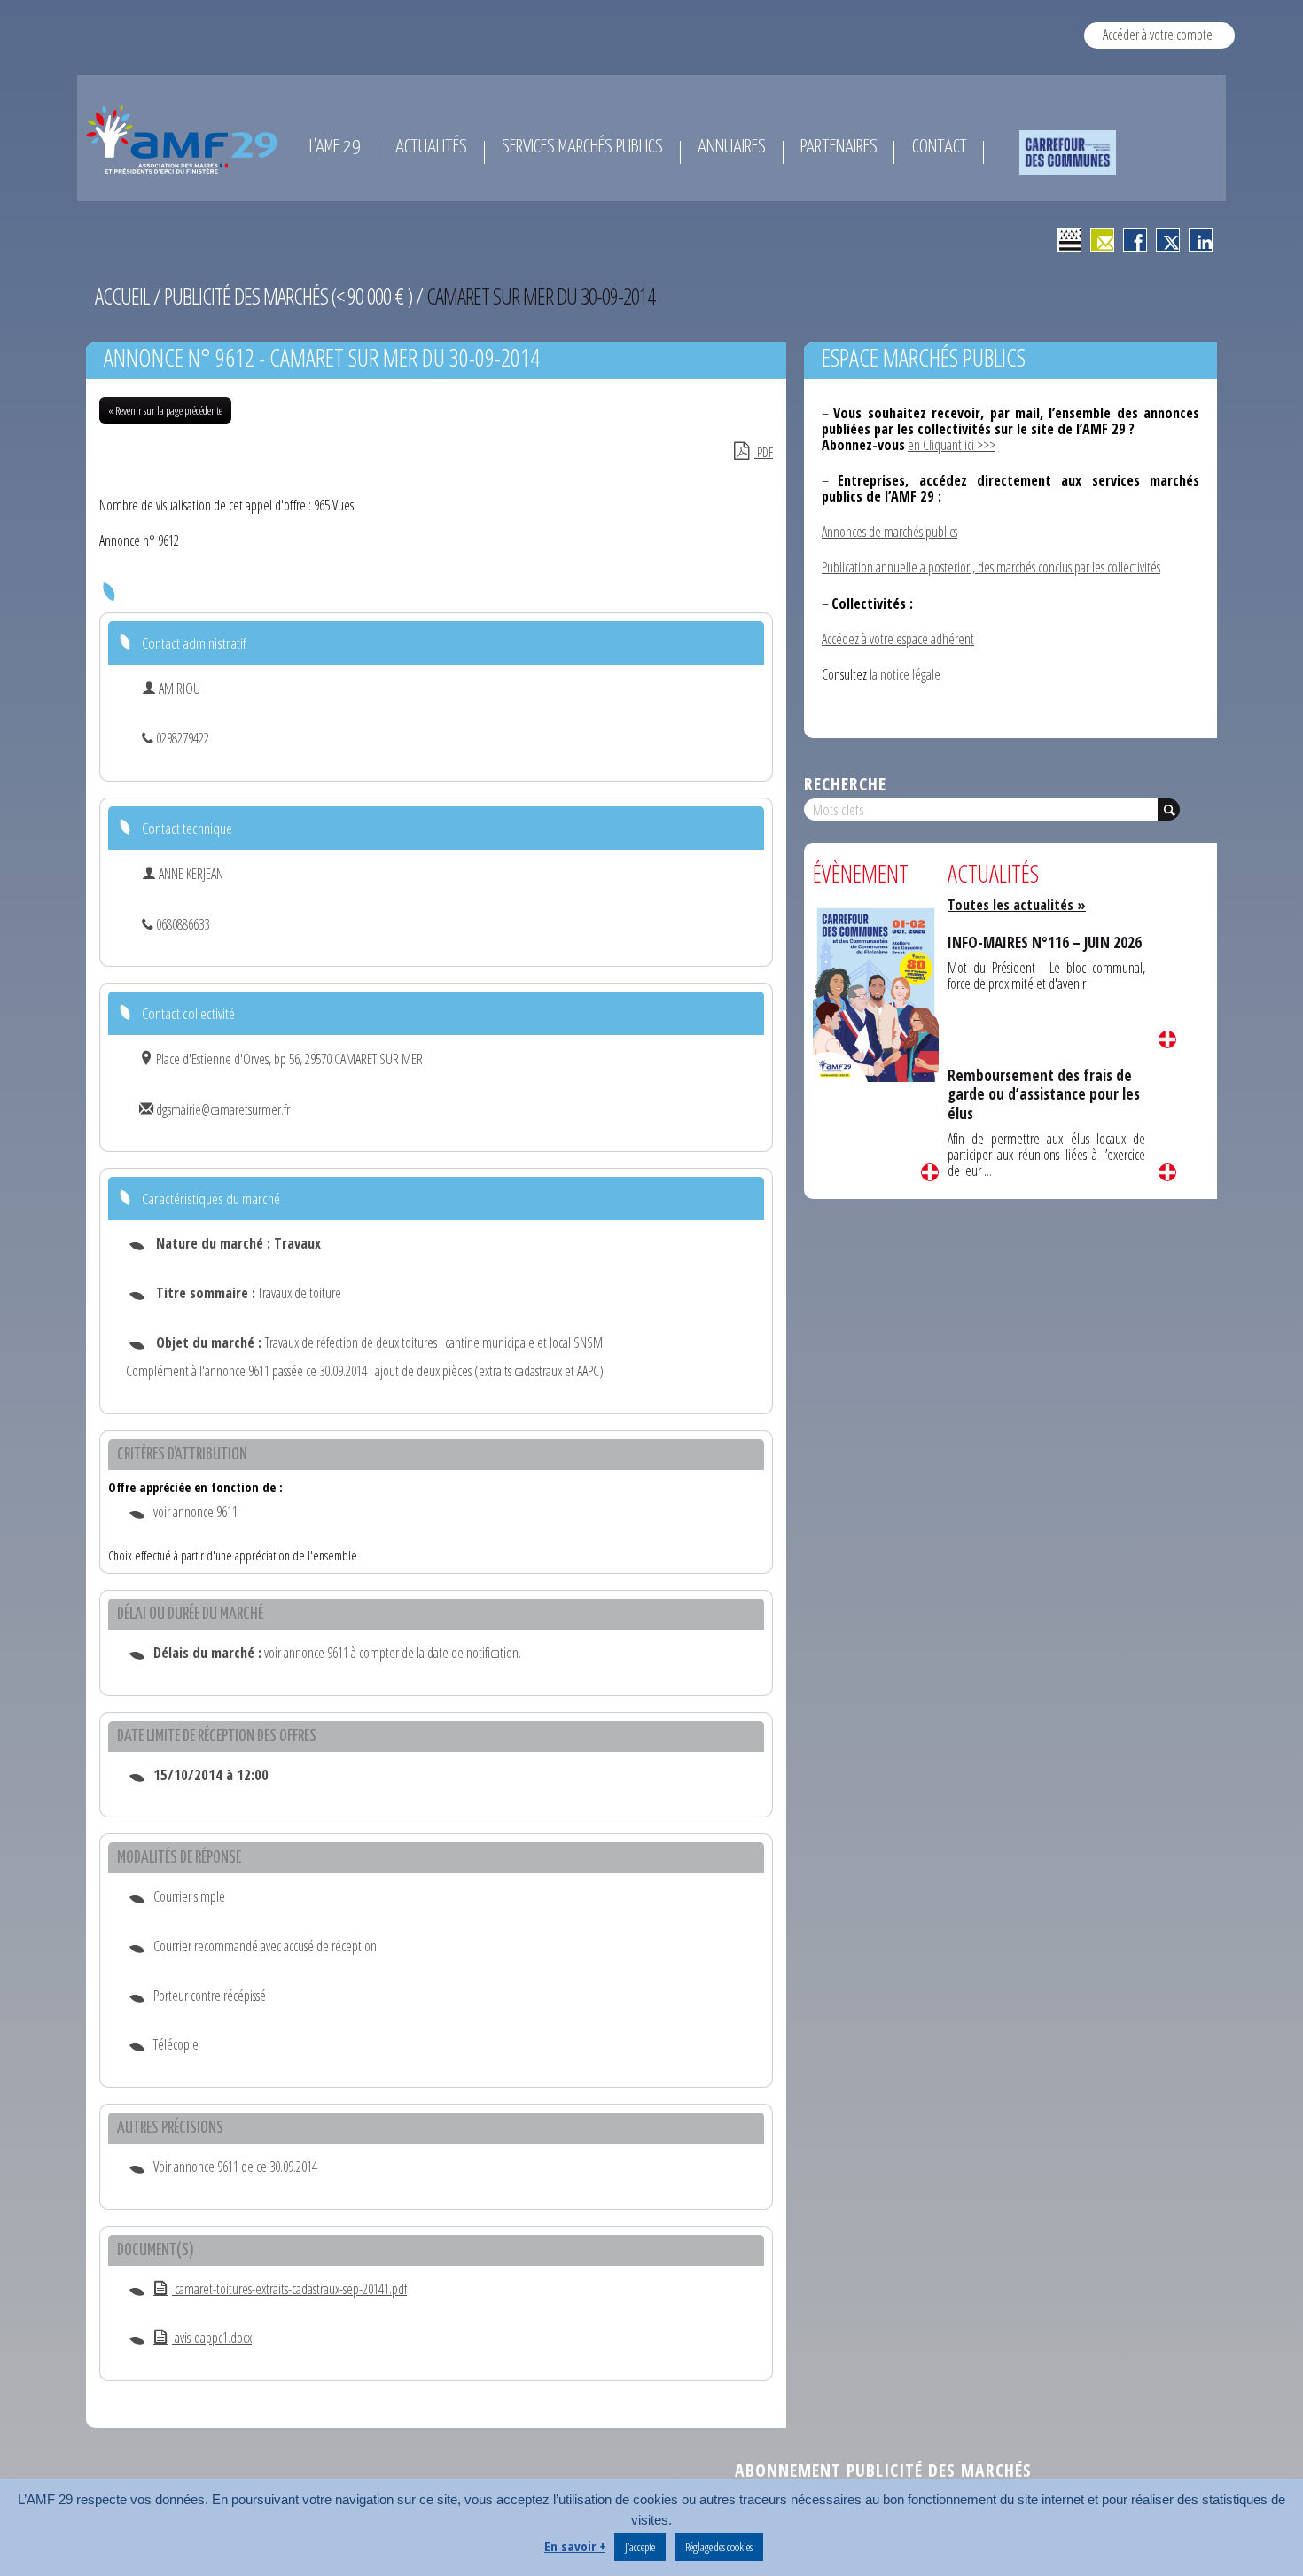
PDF (764, 452)
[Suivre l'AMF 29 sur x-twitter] (1168, 240)
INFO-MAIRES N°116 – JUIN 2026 (1045, 942)
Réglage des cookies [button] (719, 2547)
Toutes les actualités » (1017, 905)
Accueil (122, 296)
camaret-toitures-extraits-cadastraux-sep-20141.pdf (289, 2289)
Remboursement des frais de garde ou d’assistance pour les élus (1044, 1094)
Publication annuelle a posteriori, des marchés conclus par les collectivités (991, 567)
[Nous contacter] (1102, 240)
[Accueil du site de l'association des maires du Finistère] (185, 139)
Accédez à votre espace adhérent (898, 639)
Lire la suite (930, 1172)
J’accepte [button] (640, 2547)
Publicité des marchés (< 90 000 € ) (288, 296)
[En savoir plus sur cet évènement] (876, 993)
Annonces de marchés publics (889, 532)
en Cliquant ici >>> (952, 445)
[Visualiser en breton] (1069, 240)
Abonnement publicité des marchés (883, 2470)
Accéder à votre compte (1158, 35)
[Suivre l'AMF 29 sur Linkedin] (1201, 240)
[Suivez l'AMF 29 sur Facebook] (1135, 240)
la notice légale (905, 674)
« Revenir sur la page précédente (165, 410)
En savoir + (575, 2546)
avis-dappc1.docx (212, 2338)
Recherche (845, 784)
